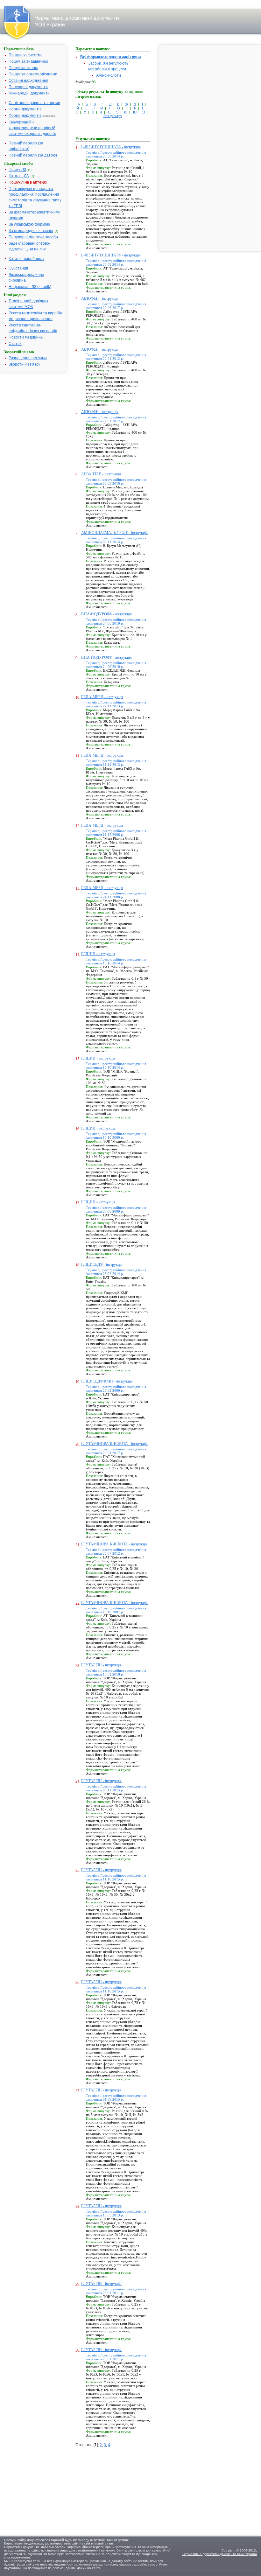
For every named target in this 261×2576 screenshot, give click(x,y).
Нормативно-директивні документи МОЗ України (220, 2554)
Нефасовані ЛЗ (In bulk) (30, 287)
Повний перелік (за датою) (33, 155)
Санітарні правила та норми (34, 103)
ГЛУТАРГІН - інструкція (101, 1665)
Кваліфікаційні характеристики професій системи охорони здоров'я (32, 128)
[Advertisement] (123, 2488)
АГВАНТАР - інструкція (101, 474)
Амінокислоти (109, 75)
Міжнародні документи (29, 93)
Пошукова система (26, 55)
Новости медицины (26, 337)
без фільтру (113, 116)
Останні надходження (28, 80)
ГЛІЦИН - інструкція (98, 954)
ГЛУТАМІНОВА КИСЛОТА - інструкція (114, 1444)
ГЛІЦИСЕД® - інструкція (102, 1264)
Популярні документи (28, 87)
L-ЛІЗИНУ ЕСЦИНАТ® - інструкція (111, 147)
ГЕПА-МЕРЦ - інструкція (102, 697)
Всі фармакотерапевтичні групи (110, 57)
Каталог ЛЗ (19, 176)
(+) (30, 170)
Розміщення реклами (28, 358)
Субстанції (18, 268)
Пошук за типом (23, 68)
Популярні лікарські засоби (33, 237)
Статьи (15, 344)
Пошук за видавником (28, 61)
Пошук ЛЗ (17, 170)
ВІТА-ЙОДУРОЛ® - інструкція (106, 614)
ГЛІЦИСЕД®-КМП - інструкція (107, 1381)
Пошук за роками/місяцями (33, 74)
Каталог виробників (26, 259)
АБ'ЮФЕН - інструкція (100, 298)
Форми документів (25, 109)
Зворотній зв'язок (24, 364)
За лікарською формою (29, 224)
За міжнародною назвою (31, 231)
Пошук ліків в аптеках (28, 182)
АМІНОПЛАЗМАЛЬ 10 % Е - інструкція (114, 533)
